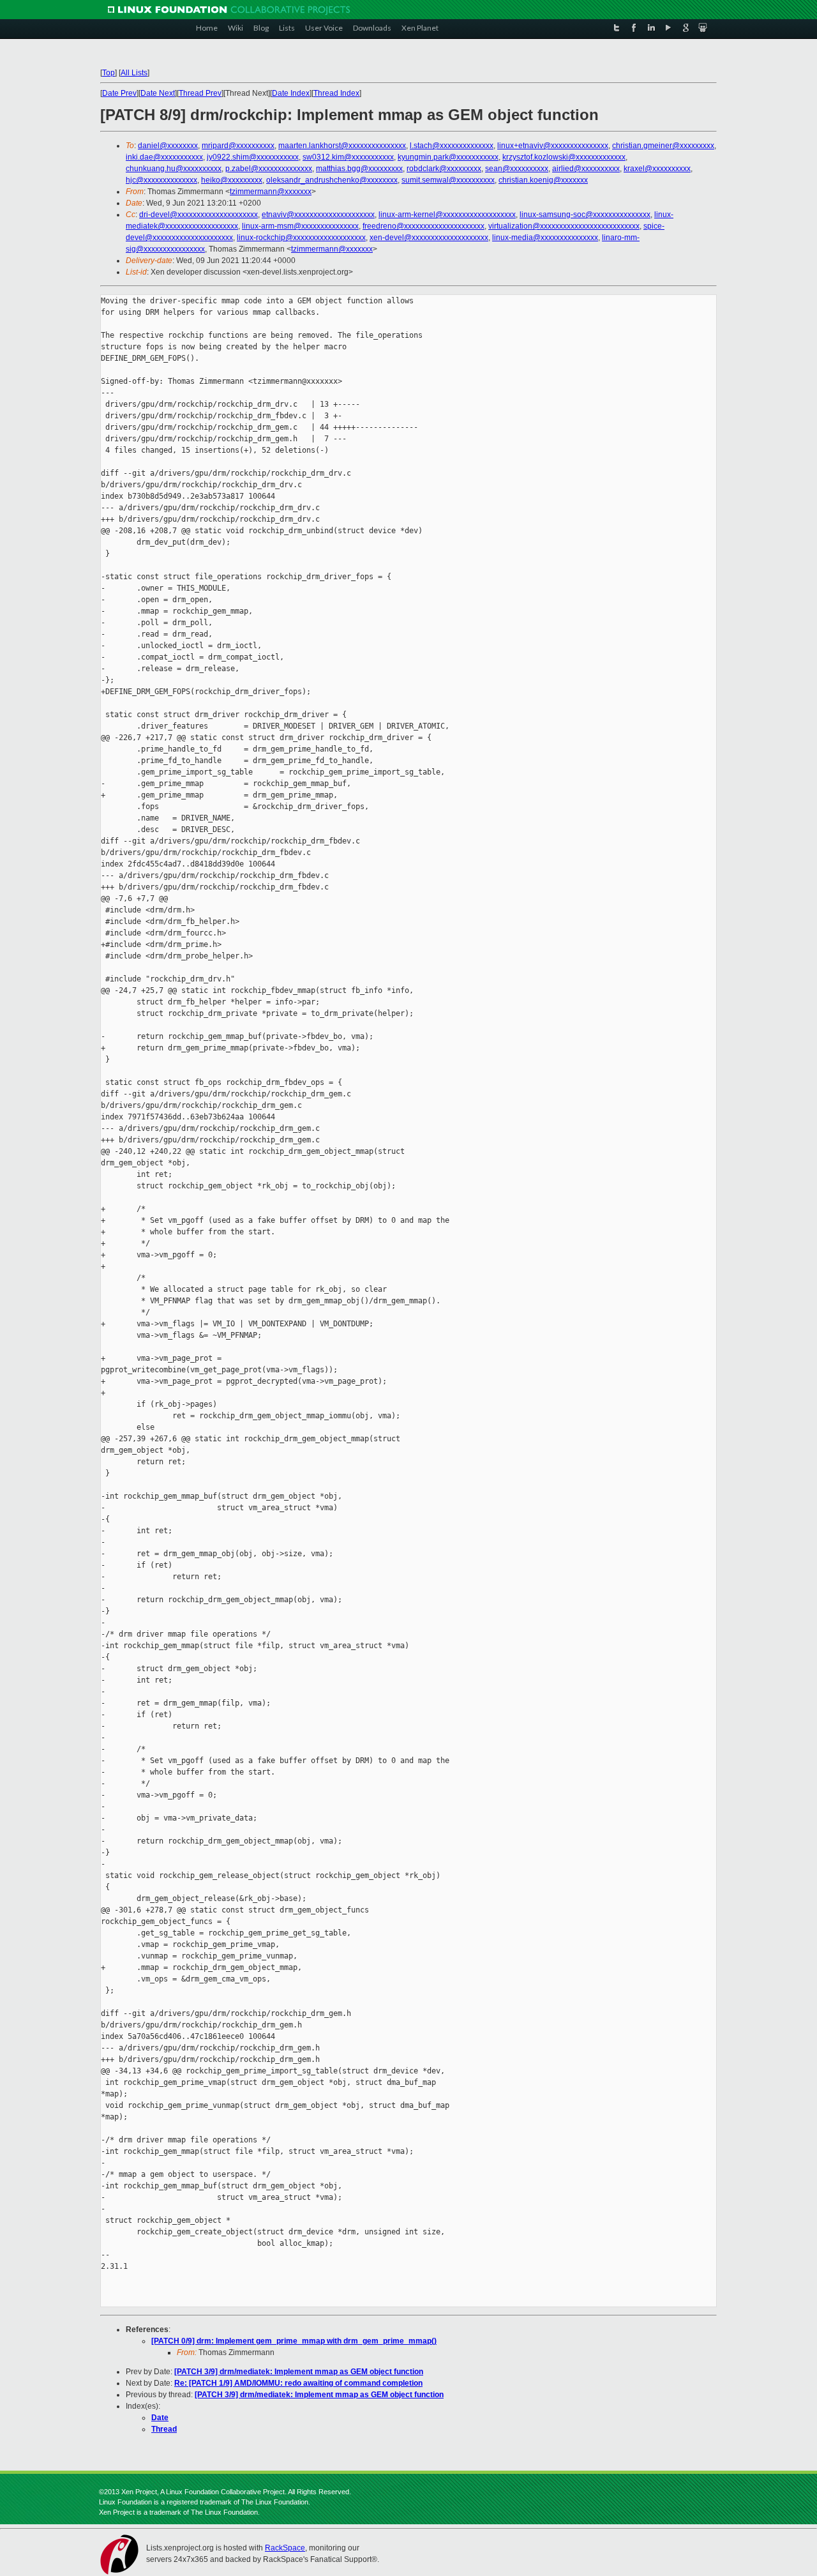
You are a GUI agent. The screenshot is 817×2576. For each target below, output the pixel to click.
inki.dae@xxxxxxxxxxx (164, 157)
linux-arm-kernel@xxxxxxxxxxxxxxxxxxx (447, 215)
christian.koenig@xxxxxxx (543, 180)
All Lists (134, 73)
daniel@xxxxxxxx (168, 146)
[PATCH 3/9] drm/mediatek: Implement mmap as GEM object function (299, 2372)
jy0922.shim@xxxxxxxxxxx (253, 157)
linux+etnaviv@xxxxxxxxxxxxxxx (553, 146)
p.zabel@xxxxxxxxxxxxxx (269, 169)
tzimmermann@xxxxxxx (271, 192)
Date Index (291, 93)
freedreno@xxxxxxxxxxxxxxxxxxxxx (423, 226)
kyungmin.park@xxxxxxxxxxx (448, 157)
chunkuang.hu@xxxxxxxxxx (174, 169)
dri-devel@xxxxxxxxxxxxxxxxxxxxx (199, 215)
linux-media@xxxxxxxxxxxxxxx (545, 238)
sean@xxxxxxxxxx (517, 169)
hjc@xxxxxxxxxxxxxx (161, 180)
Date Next (158, 93)
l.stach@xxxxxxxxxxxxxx (452, 146)
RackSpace (285, 2548)
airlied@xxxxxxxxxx (586, 169)
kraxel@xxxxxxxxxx (657, 169)
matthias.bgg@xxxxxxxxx (359, 169)
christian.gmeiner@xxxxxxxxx (663, 146)
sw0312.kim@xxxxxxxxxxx (348, 157)
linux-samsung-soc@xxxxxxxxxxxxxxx (585, 215)
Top (109, 73)
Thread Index (336, 93)
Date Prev (119, 93)
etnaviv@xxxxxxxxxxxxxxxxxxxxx (318, 215)
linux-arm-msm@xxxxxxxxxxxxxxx (300, 226)
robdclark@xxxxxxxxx (444, 169)
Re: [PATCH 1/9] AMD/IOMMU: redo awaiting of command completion (298, 2383)
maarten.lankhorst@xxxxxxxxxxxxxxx (342, 146)
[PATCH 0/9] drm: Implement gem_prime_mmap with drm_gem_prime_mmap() (294, 2341)
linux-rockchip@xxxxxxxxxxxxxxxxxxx (301, 238)
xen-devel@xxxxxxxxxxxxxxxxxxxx (429, 238)
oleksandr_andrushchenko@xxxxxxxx (332, 180)
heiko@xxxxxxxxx (232, 180)
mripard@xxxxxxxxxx (238, 146)
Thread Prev (200, 93)
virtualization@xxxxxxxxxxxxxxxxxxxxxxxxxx (564, 226)
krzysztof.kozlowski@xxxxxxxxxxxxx (564, 157)
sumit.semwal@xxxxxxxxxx (448, 180)
